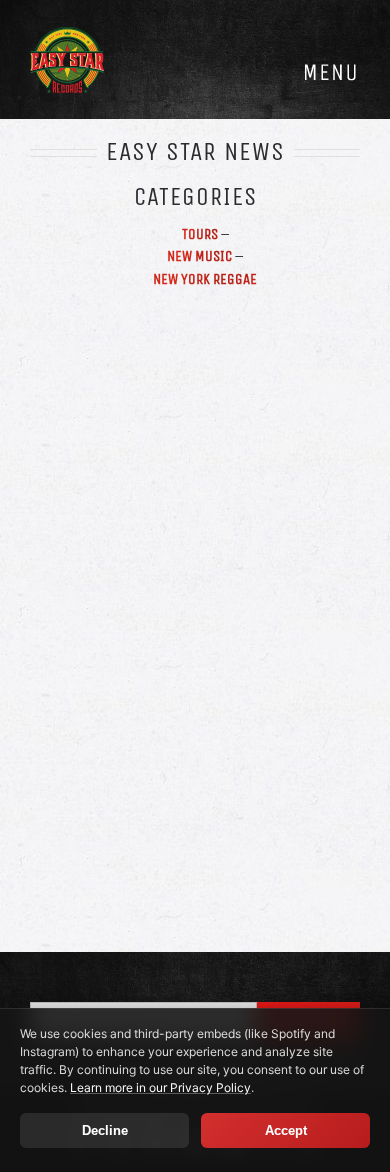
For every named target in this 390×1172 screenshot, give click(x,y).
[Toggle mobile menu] (330, 72)
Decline (105, 1130)
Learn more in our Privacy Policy (160, 1087)
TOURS (200, 234)
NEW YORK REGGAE (205, 279)
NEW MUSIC (199, 256)
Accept (286, 1130)
